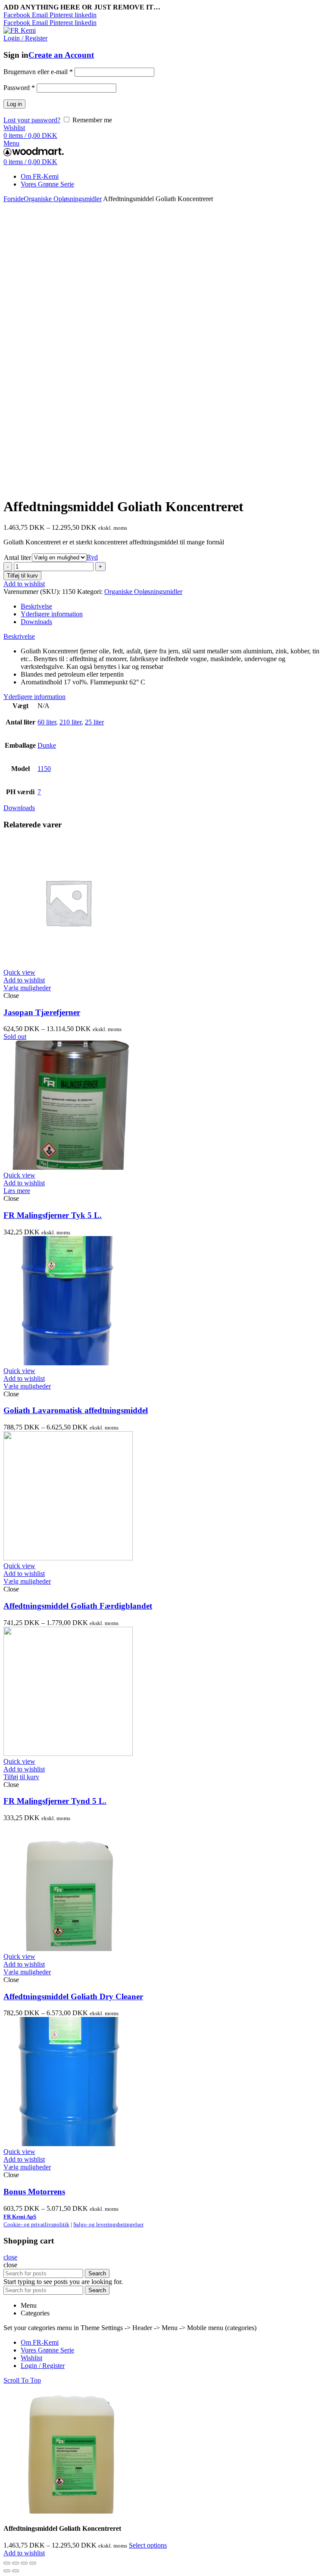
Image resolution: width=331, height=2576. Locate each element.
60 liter (47, 722)
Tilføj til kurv (22, 576)
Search (97, 2273)
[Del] (16, 2563)
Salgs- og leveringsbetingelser (108, 2224)
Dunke (47, 745)
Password (19, 88)
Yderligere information (52, 614)
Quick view (19, 972)
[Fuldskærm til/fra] (24, 2563)
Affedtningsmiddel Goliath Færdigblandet (78, 1606)
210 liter (70, 722)
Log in (14, 104)
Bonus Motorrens (34, 2192)
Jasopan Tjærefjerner (42, 1012)
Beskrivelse (36, 606)
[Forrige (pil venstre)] (7, 2571)
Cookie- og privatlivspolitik (36, 2224)
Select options (148, 2545)
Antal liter (17, 558)
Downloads (36, 622)
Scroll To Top (22, 2380)
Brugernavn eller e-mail (38, 72)
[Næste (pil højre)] (16, 2571)
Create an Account (61, 55)
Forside (14, 199)
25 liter (94, 722)
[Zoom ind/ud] (33, 2563)
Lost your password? (32, 120)
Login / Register (43, 2366)
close (10, 2257)
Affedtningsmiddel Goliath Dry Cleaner (73, 1996)
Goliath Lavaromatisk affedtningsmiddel (76, 1410)
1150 (44, 769)
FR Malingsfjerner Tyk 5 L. (53, 1215)
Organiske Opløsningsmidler (63, 199)
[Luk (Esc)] (7, 2563)
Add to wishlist (24, 584)
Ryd (92, 557)
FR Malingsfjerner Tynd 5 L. (55, 1801)
